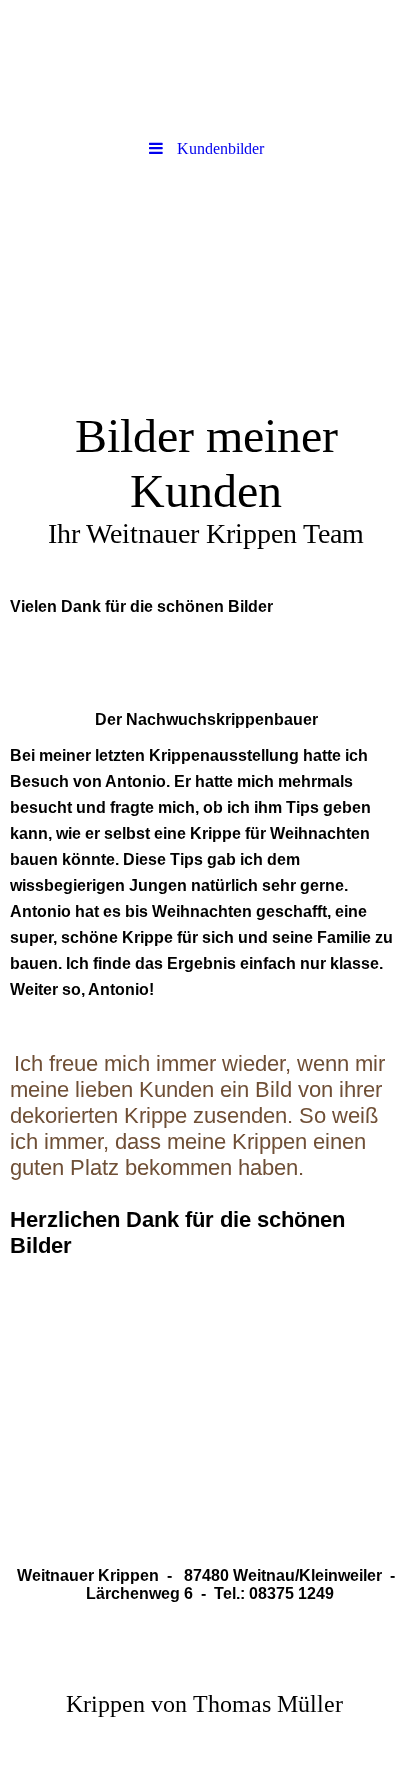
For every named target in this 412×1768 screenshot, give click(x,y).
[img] (206, 65)
